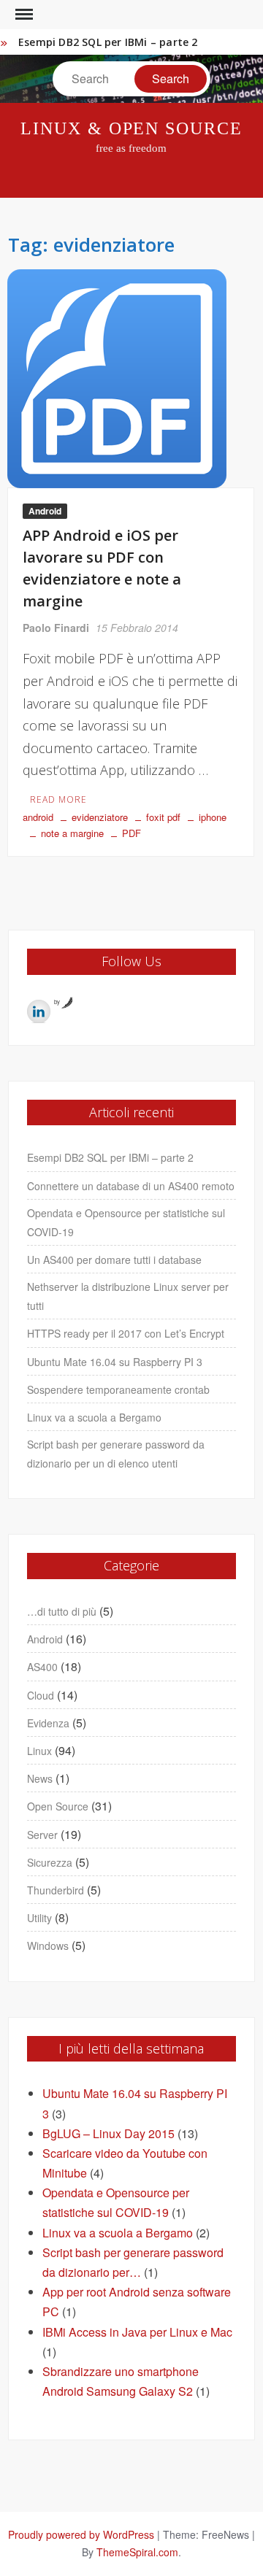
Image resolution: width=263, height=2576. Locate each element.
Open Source (58, 1806)
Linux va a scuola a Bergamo (94, 1417)
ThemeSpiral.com (137, 2552)
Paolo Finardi (56, 628)
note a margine (72, 833)
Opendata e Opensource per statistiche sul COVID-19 (126, 1222)
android (38, 817)
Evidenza (48, 1723)
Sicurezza (50, 1862)
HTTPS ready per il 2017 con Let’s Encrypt (126, 1333)
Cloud (41, 1695)
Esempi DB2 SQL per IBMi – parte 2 (108, 42)
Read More (58, 799)
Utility (39, 1918)
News (40, 1778)
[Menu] (23, 15)
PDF (131, 833)
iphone (213, 817)
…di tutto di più (62, 1611)
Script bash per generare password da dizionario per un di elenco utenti (116, 1454)
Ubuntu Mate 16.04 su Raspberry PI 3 (115, 1362)
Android (45, 511)
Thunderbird (56, 1890)
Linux (39, 1751)
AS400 (42, 1667)
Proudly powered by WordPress (81, 2534)
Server (42, 1835)
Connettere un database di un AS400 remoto (131, 1186)
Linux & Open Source (131, 128)
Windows (48, 1946)
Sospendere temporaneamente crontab (118, 1389)
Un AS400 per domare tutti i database (114, 1260)
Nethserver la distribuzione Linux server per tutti (128, 1296)
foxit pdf (163, 817)
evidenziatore (100, 817)
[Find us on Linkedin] (39, 1011)
